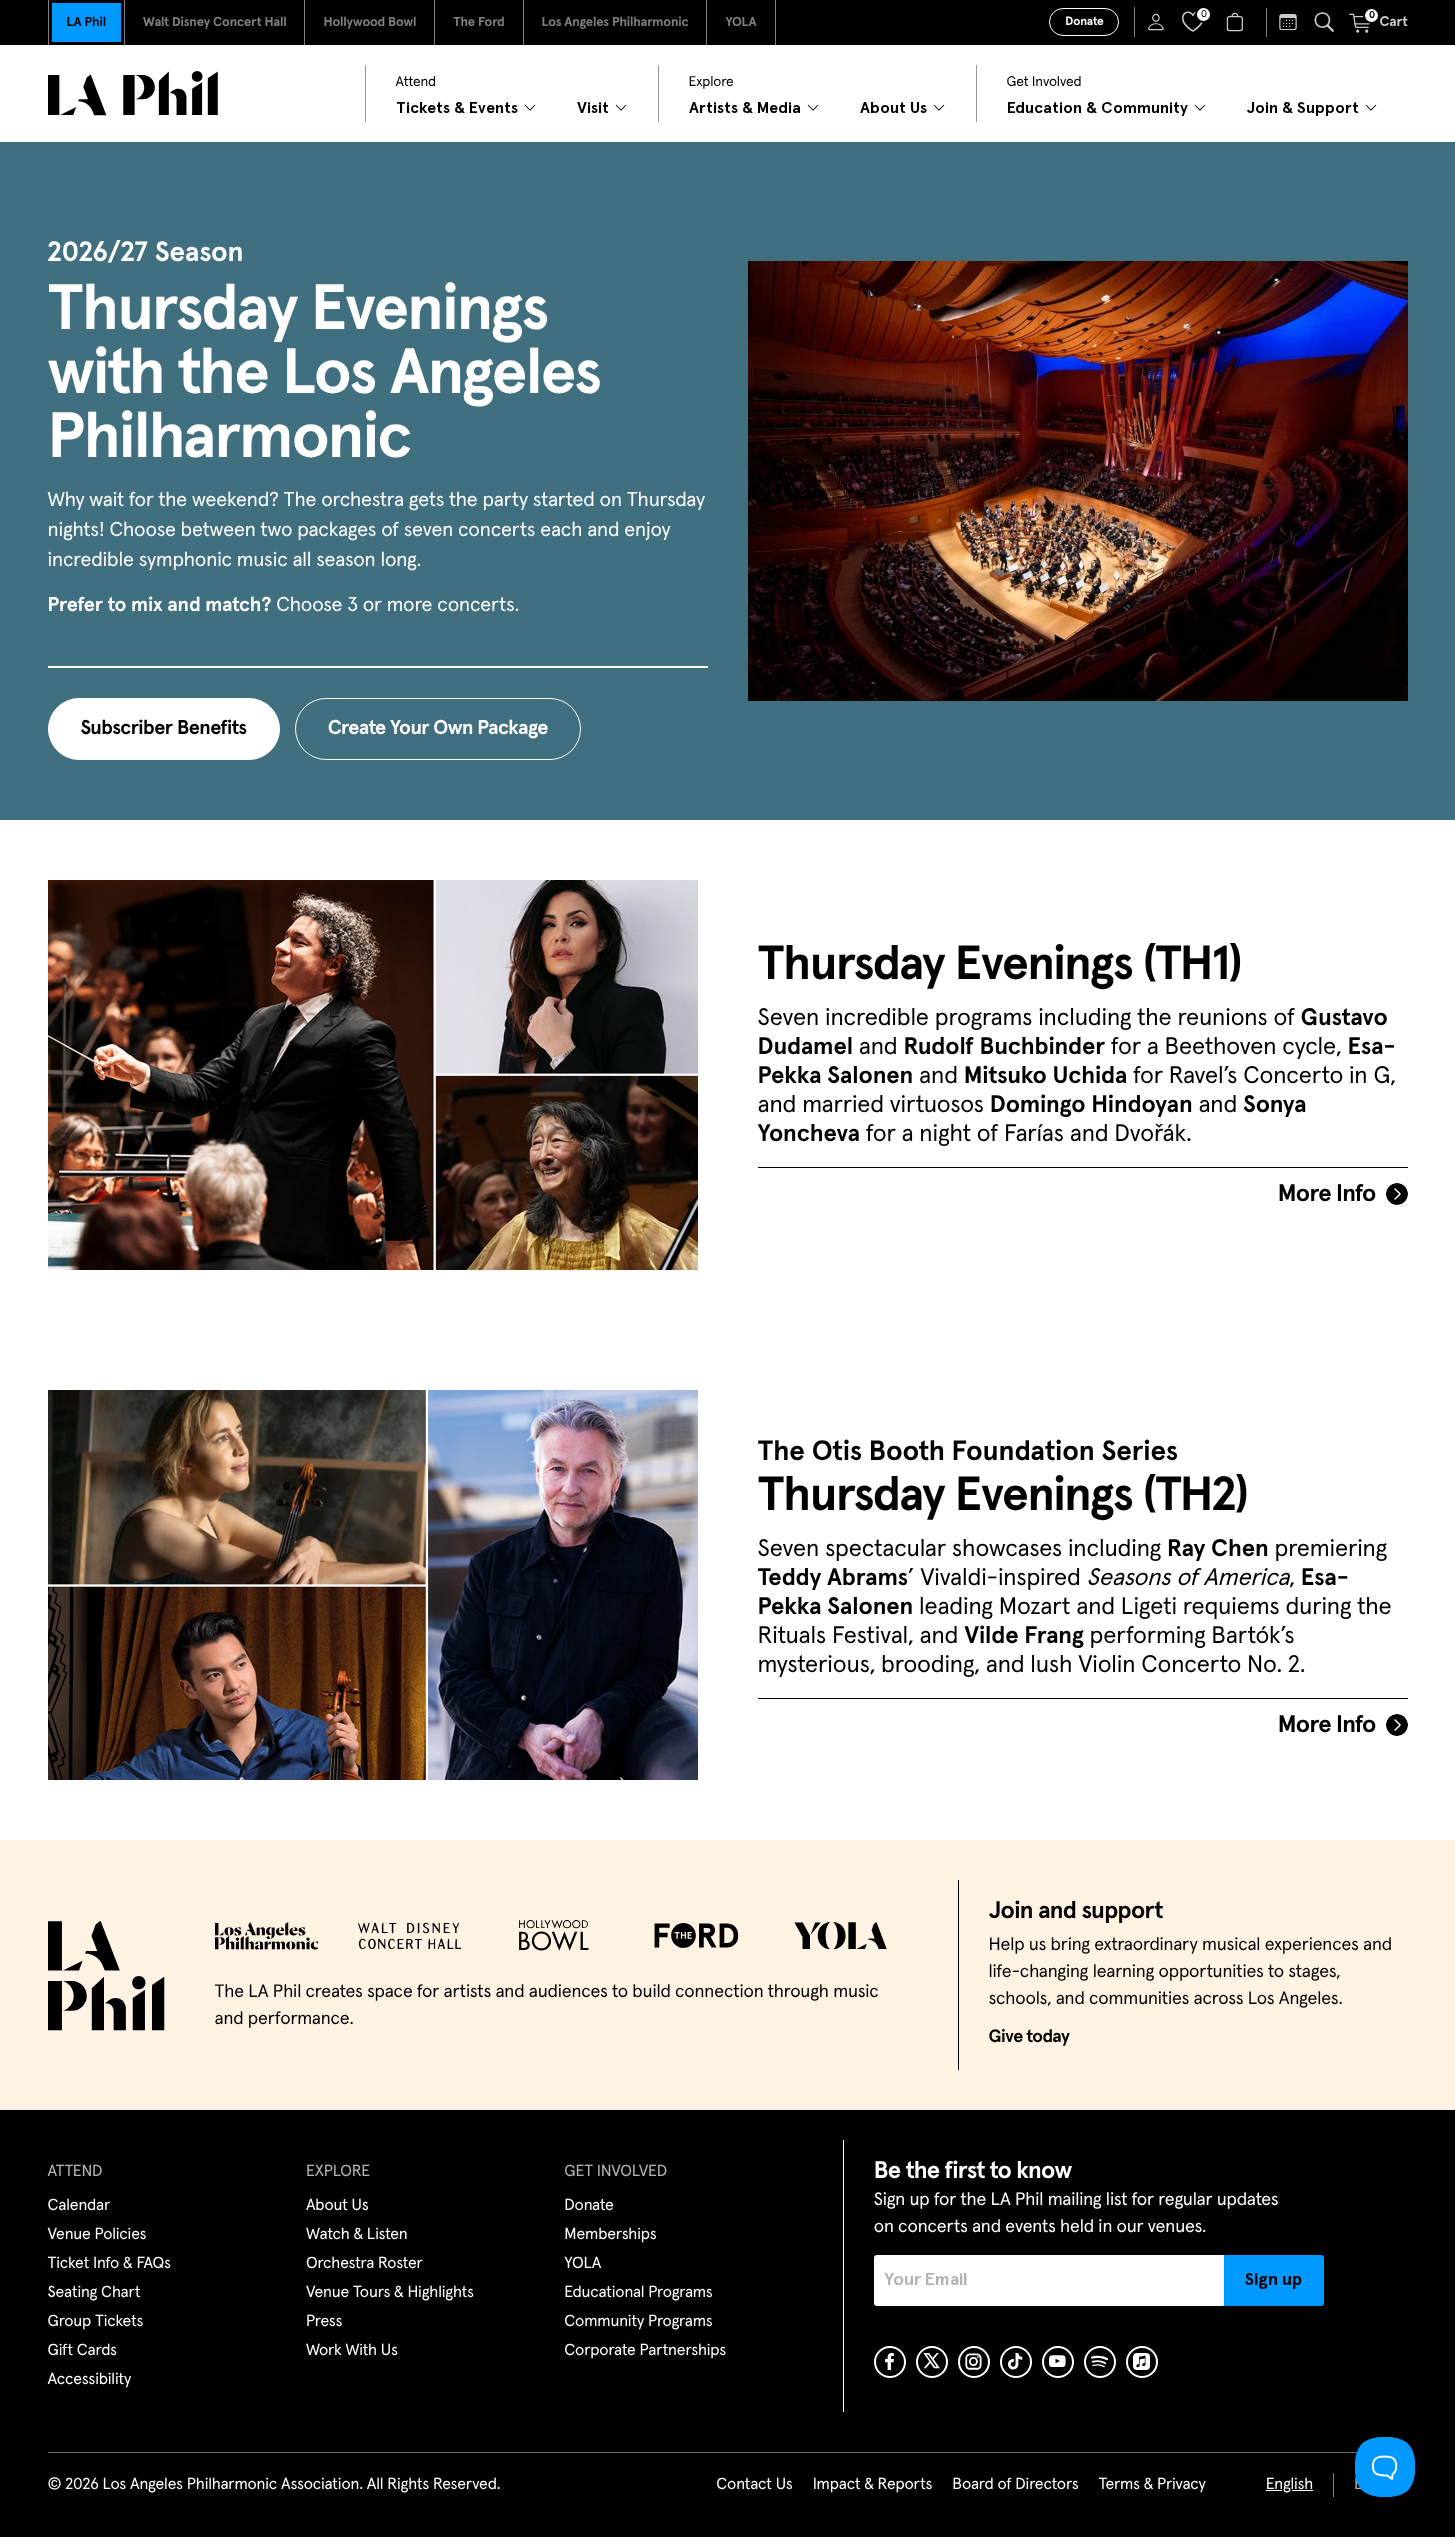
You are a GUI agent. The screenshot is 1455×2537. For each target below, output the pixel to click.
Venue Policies (97, 2235)
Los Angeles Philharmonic (615, 22)
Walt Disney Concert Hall (215, 22)
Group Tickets (96, 2322)
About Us (337, 2206)
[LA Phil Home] (133, 93)
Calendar (79, 2206)
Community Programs (638, 2322)
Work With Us (352, 2351)
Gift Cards (82, 2351)
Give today (1029, 2037)
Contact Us (754, 2485)
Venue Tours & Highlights (390, 2293)
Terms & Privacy (1151, 2485)
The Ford (478, 22)
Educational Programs (638, 2293)
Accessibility (90, 2380)
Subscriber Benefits (164, 729)
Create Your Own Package (438, 729)
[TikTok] (1016, 2362)
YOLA (740, 22)
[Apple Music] (1142, 2362)
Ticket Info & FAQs (109, 2264)
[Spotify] (1100, 2362)
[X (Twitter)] (932, 2362)
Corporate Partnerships (645, 2351)
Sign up (1273, 2280)
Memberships (610, 2235)
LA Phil (86, 22)
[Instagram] (974, 2362)
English (1289, 2485)
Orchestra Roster (364, 2264)
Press (324, 2322)
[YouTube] (1058, 2362)
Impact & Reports (873, 2485)
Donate (1084, 22)
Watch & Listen (357, 2235)
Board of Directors (1015, 2485)
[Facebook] (890, 2362)
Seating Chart (94, 2293)
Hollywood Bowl (369, 22)
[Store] (1237, 22)
